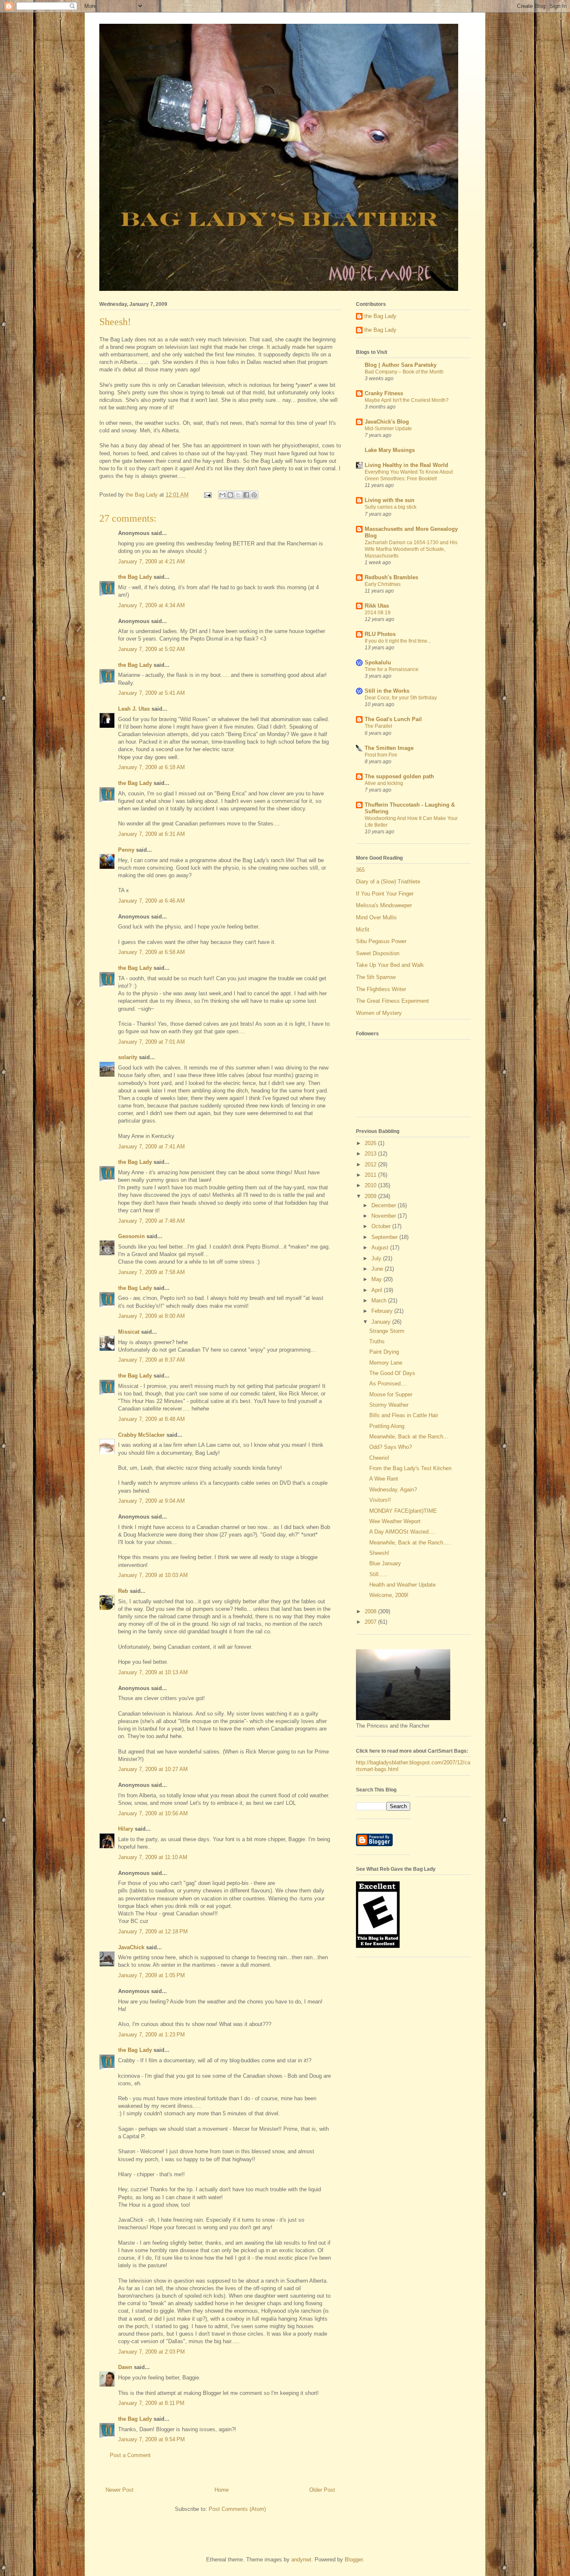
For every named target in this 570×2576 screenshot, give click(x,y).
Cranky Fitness (384, 393)
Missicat (129, 1332)
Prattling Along (387, 1426)
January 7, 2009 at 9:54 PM (151, 2439)
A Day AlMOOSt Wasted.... (402, 1532)
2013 (371, 1154)
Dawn (125, 2367)
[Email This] (222, 495)
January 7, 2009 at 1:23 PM (151, 2035)
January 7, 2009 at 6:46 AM (151, 901)
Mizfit (363, 930)
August (381, 1248)
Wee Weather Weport (395, 1521)
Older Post (322, 2490)
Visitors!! (380, 1500)
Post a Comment (130, 2455)
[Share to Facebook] (246, 495)
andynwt (301, 2560)
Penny (126, 850)
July (377, 1258)
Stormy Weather (389, 1405)
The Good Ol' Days (392, 1373)
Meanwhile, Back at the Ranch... (409, 1437)
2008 (371, 1611)
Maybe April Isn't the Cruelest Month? (407, 400)
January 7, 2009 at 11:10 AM (153, 1857)
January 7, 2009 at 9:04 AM (151, 1501)
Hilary (126, 1829)
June (378, 1269)
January (382, 1322)
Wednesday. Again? (393, 1490)
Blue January (385, 1563)
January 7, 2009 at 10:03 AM (153, 1575)
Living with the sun (390, 500)
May (377, 1279)
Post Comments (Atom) (237, 2509)
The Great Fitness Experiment (392, 1001)
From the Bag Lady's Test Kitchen (410, 1468)
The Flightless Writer (381, 989)
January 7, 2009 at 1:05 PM (151, 1975)
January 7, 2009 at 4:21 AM (151, 561)
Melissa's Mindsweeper (384, 905)
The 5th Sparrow (376, 977)
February (383, 1311)
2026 (371, 1143)
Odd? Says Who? (391, 1447)
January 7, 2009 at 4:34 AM (151, 605)
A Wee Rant (384, 1479)
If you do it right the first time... (398, 641)
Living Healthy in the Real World (406, 465)
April (378, 1290)
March (380, 1301)
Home (222, 2490)
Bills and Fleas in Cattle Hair (404, 1415)
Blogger (354, 2560)
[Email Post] (207, 495)
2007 (371, 1622)
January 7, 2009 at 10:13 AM (153, 1672)
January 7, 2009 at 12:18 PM (153, 1931)
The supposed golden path (399, 776)
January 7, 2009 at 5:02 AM (151, 649)
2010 (371, 1185)
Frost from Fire (381, 755)
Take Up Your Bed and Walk (390, 965)
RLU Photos (380, 634)
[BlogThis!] (230, 495)
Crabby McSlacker (141, 1435)
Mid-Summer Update (388, 429)
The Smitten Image (389, 748)
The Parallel (378, 726)
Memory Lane (386, 1363)
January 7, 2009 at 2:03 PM (151, 2352)
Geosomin (131, 1236)
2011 (371, 1175)
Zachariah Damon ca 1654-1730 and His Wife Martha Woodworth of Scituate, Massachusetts (411, 549)
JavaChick (131, 1947)
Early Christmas (383, 584)
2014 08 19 (378, 613)
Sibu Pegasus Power (381, 941)
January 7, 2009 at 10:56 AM (153, 1813)
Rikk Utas (377, 606)
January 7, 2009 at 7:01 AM (151, 1042)
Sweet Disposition (378, 953)
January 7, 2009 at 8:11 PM (151, 2403)
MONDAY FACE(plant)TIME (403, 1511)
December (385, 1205)
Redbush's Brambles (391, 577)
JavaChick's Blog (387, 422)
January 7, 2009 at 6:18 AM (151, 767)
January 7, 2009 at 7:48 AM (151, 1221)
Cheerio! (379, 1458)
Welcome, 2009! (389, 1595)
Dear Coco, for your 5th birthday (401, 698)
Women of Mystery (379, 1013)
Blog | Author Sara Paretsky (401, 365)
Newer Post (120, 2490)
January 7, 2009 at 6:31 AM (151, 834)
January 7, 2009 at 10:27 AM (153, 1769)
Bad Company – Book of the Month (404, 372)
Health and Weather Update (402, 1585)
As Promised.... (388, 1384)
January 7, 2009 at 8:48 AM (151, 1419)
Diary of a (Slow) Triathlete (388, 882)
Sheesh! (379, 1553)
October (382, 1226)
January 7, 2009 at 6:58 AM (151, 952)
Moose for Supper (391, 1394)
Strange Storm (387, 1331)
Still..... (378, 1574)
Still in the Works (387, 691)
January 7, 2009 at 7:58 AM (151, 1272)
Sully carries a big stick (391, 507)
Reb (123, 1591)
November (385, 1216)
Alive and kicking (384, 783)
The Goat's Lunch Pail (393, 719)
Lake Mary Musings (390, 450)
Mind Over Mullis (376, 917)
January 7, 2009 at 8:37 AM (151, 1360)
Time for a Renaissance (392, 669)
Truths (377, 1341)
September (385, 1237)
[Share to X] (238, 495)
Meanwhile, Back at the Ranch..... (410, 1543)
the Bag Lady (135, 577)
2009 (371, 1196)
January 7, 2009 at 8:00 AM (151, 1316)
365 (360, 870)
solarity (128, 1057)
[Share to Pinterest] (254, 495)
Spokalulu (378, 662)
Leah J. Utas (134, 709)
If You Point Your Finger (385, 894)
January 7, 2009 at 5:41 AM (151, 693)
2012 (371, 1164)
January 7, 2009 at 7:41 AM (151, 1147)
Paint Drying (384, 1352)
